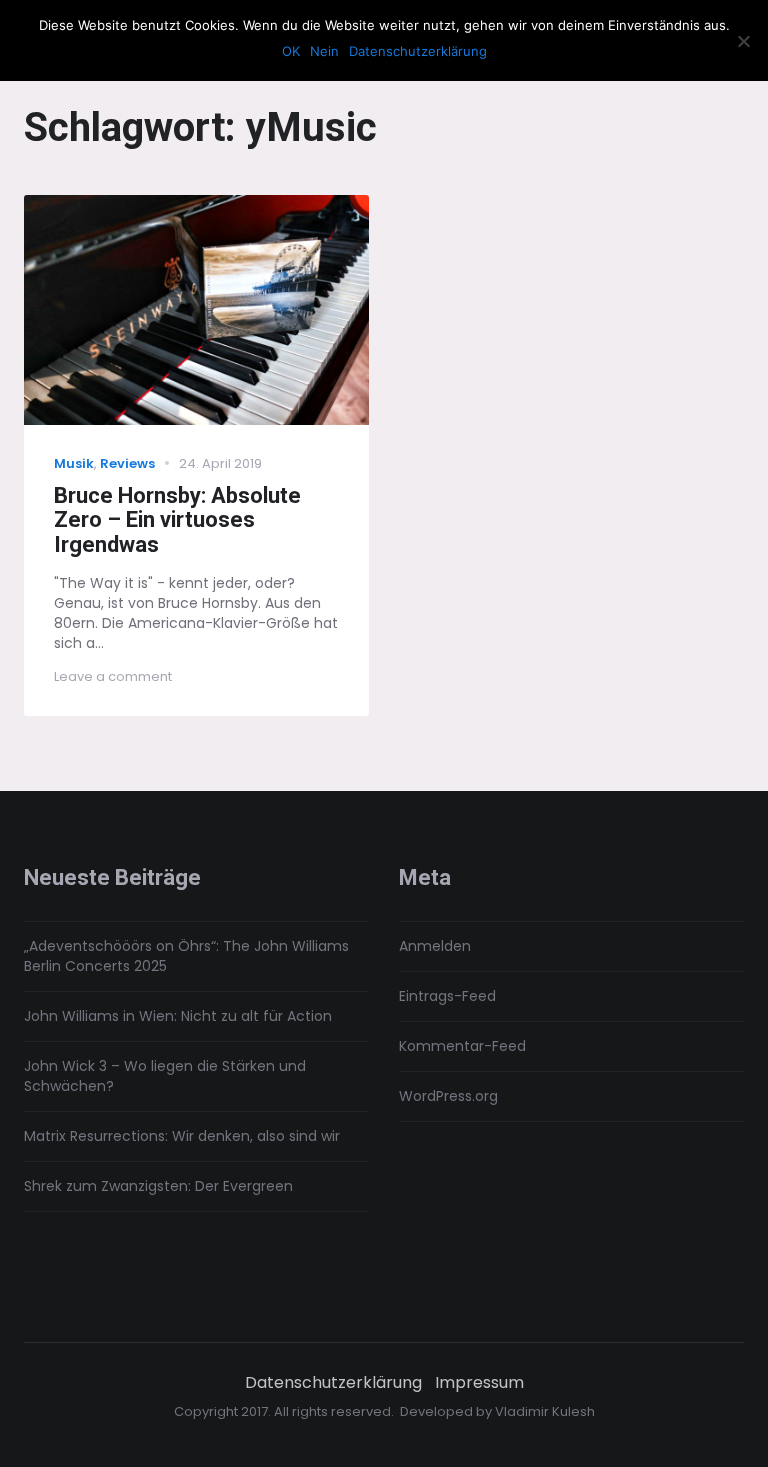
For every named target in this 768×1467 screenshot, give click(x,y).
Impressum (479, 1383)
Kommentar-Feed (462, 1046)
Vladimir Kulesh (545, 1411)
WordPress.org (448, 1096)
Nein (324, 51)
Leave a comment (113, 676)
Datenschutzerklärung (333, 1383)
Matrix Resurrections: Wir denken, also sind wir (182, 1136)
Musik (74, 463)
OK (291, 51)
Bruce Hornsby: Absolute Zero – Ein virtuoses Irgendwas (177, 520)
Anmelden (435, 946)
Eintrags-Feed (447, 996)
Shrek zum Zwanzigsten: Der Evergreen (158, 1186)
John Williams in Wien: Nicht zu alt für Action (178, 1016)
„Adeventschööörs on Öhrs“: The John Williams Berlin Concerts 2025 (186, 956)
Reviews (127, 463)
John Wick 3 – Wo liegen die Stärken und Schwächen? (165, 1076)
